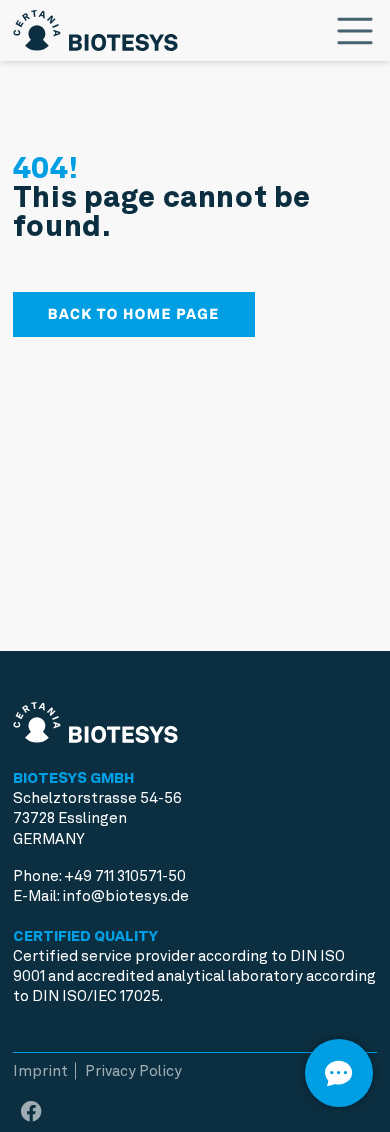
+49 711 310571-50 (125, 876)
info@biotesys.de (125, 896)
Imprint (40, 1071)
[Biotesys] (95, 26)
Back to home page (134, 314)
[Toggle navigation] (355, 31)
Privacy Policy (133, 1071)
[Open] (339, 1073)
